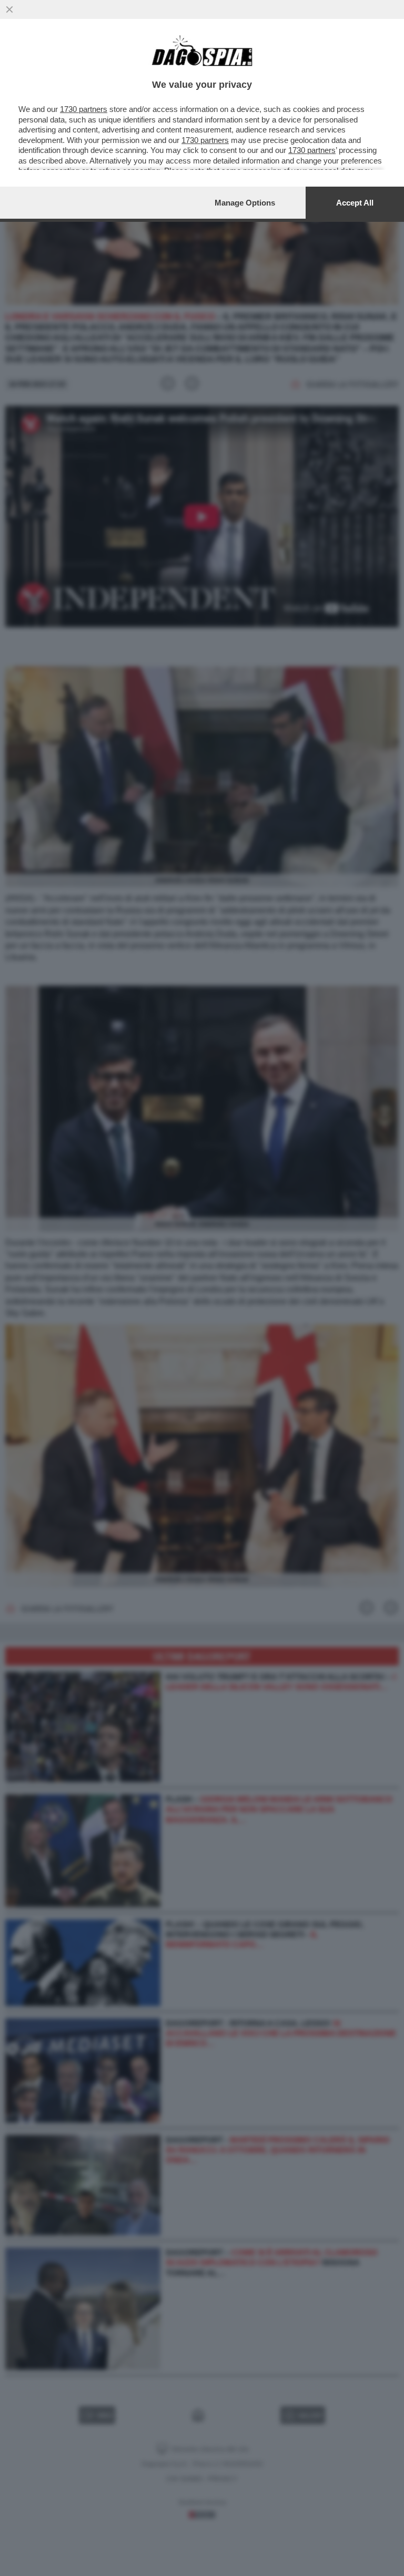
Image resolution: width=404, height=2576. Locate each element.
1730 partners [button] (84, 109)
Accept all (355, 203)
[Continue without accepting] (9, 9)
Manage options (245, 203)
